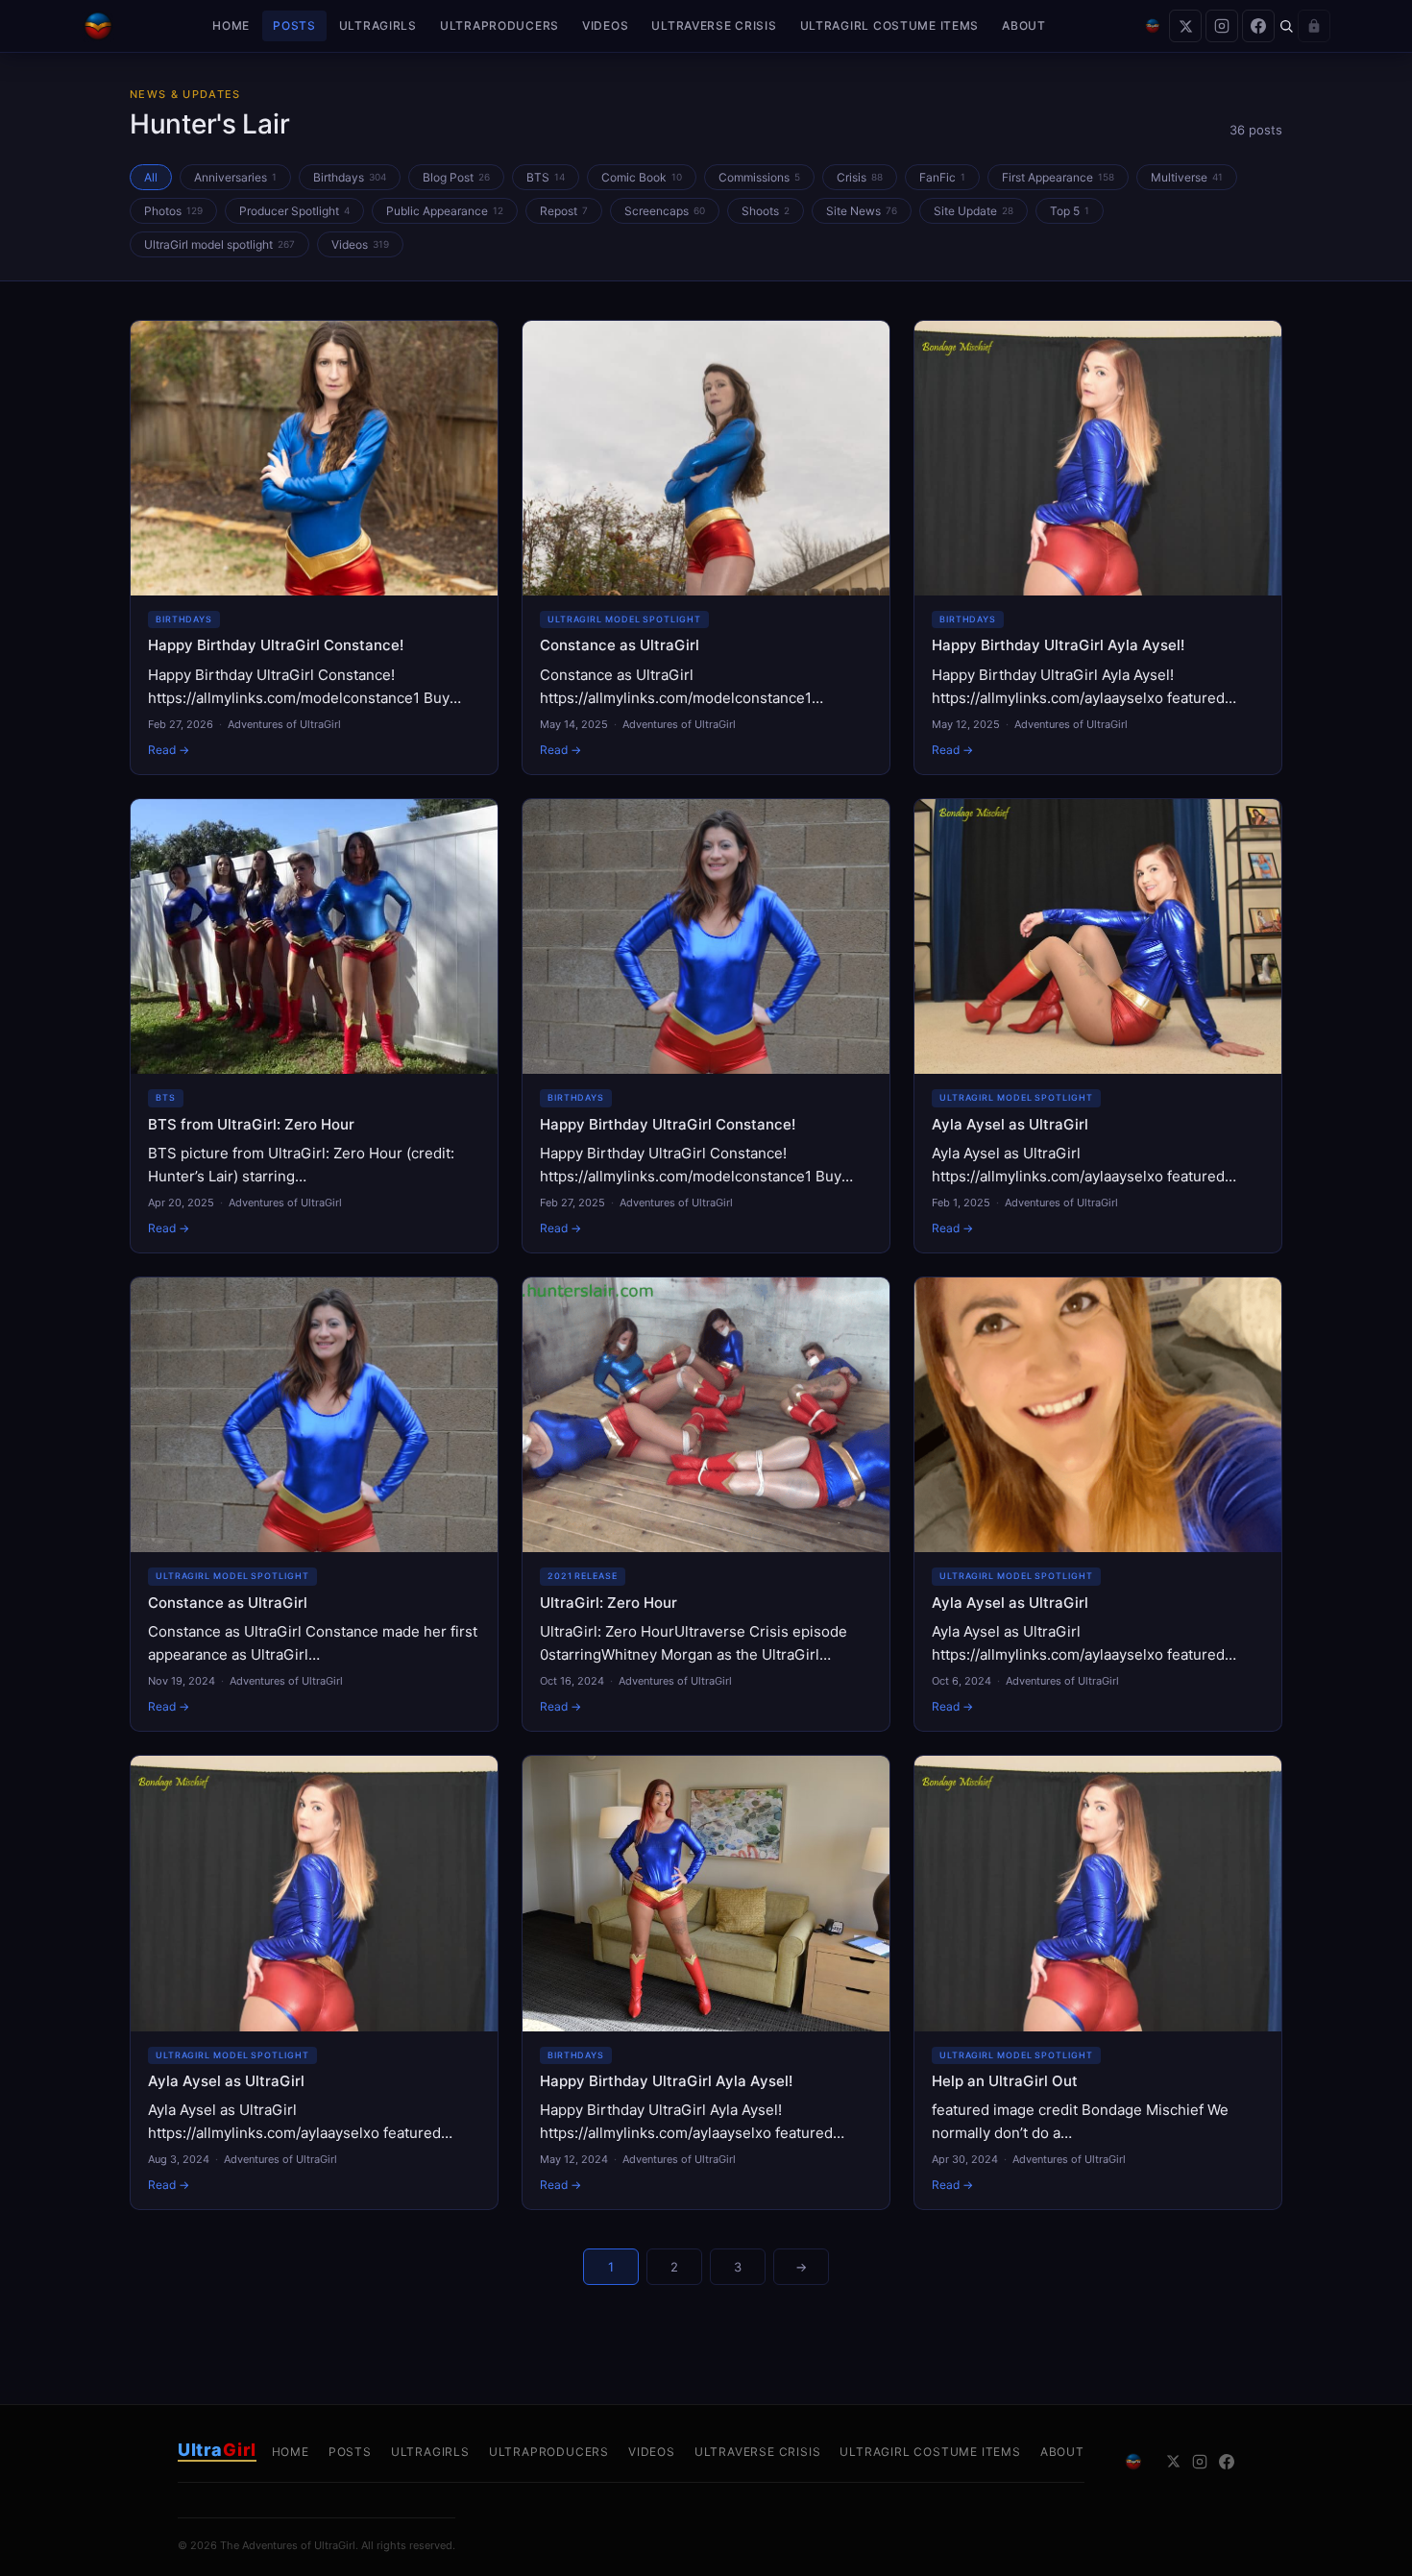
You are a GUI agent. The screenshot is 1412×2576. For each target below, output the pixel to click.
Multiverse (1187, 177)
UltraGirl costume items (890, 25)
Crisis (860, 177)
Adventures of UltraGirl (284, 724)
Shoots (766, 211)
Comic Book (642, 177)
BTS (546, 177)
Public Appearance (445, 211)
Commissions (759, 177)
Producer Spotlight (294, 211)
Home (231, 25)
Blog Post (456, 177)
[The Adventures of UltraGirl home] (98, 26)
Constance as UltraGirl (620, 645)
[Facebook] (1258, 26)
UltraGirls (378, 25)
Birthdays (350, 177)
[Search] (1286, 26)
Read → (169, 750)
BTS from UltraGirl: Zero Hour (251, 1124)
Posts (294, 25)
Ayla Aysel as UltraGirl (1010, 1124)
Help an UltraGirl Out (1005, 2081)
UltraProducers (499, 25)
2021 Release (583, 1576)
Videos (605, 25)
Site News (862, 211)
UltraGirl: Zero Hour (609, 1603)
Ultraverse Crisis (714, 25)
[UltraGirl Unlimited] (1153, 26)
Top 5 (1070, 211)
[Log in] (1314, 26)
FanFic (942, 177)
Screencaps (665, 211)
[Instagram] (1222, 26)
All (151, 177)
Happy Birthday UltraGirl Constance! (276, 645)
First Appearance (1058, 177)
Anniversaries (235, 177)
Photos (173, 211)
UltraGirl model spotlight (219, 244)
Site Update (974, 211)
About (1024, 25)
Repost (564, 211)
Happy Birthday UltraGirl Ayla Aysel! (1058, 645)
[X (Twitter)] (1185, 26)
